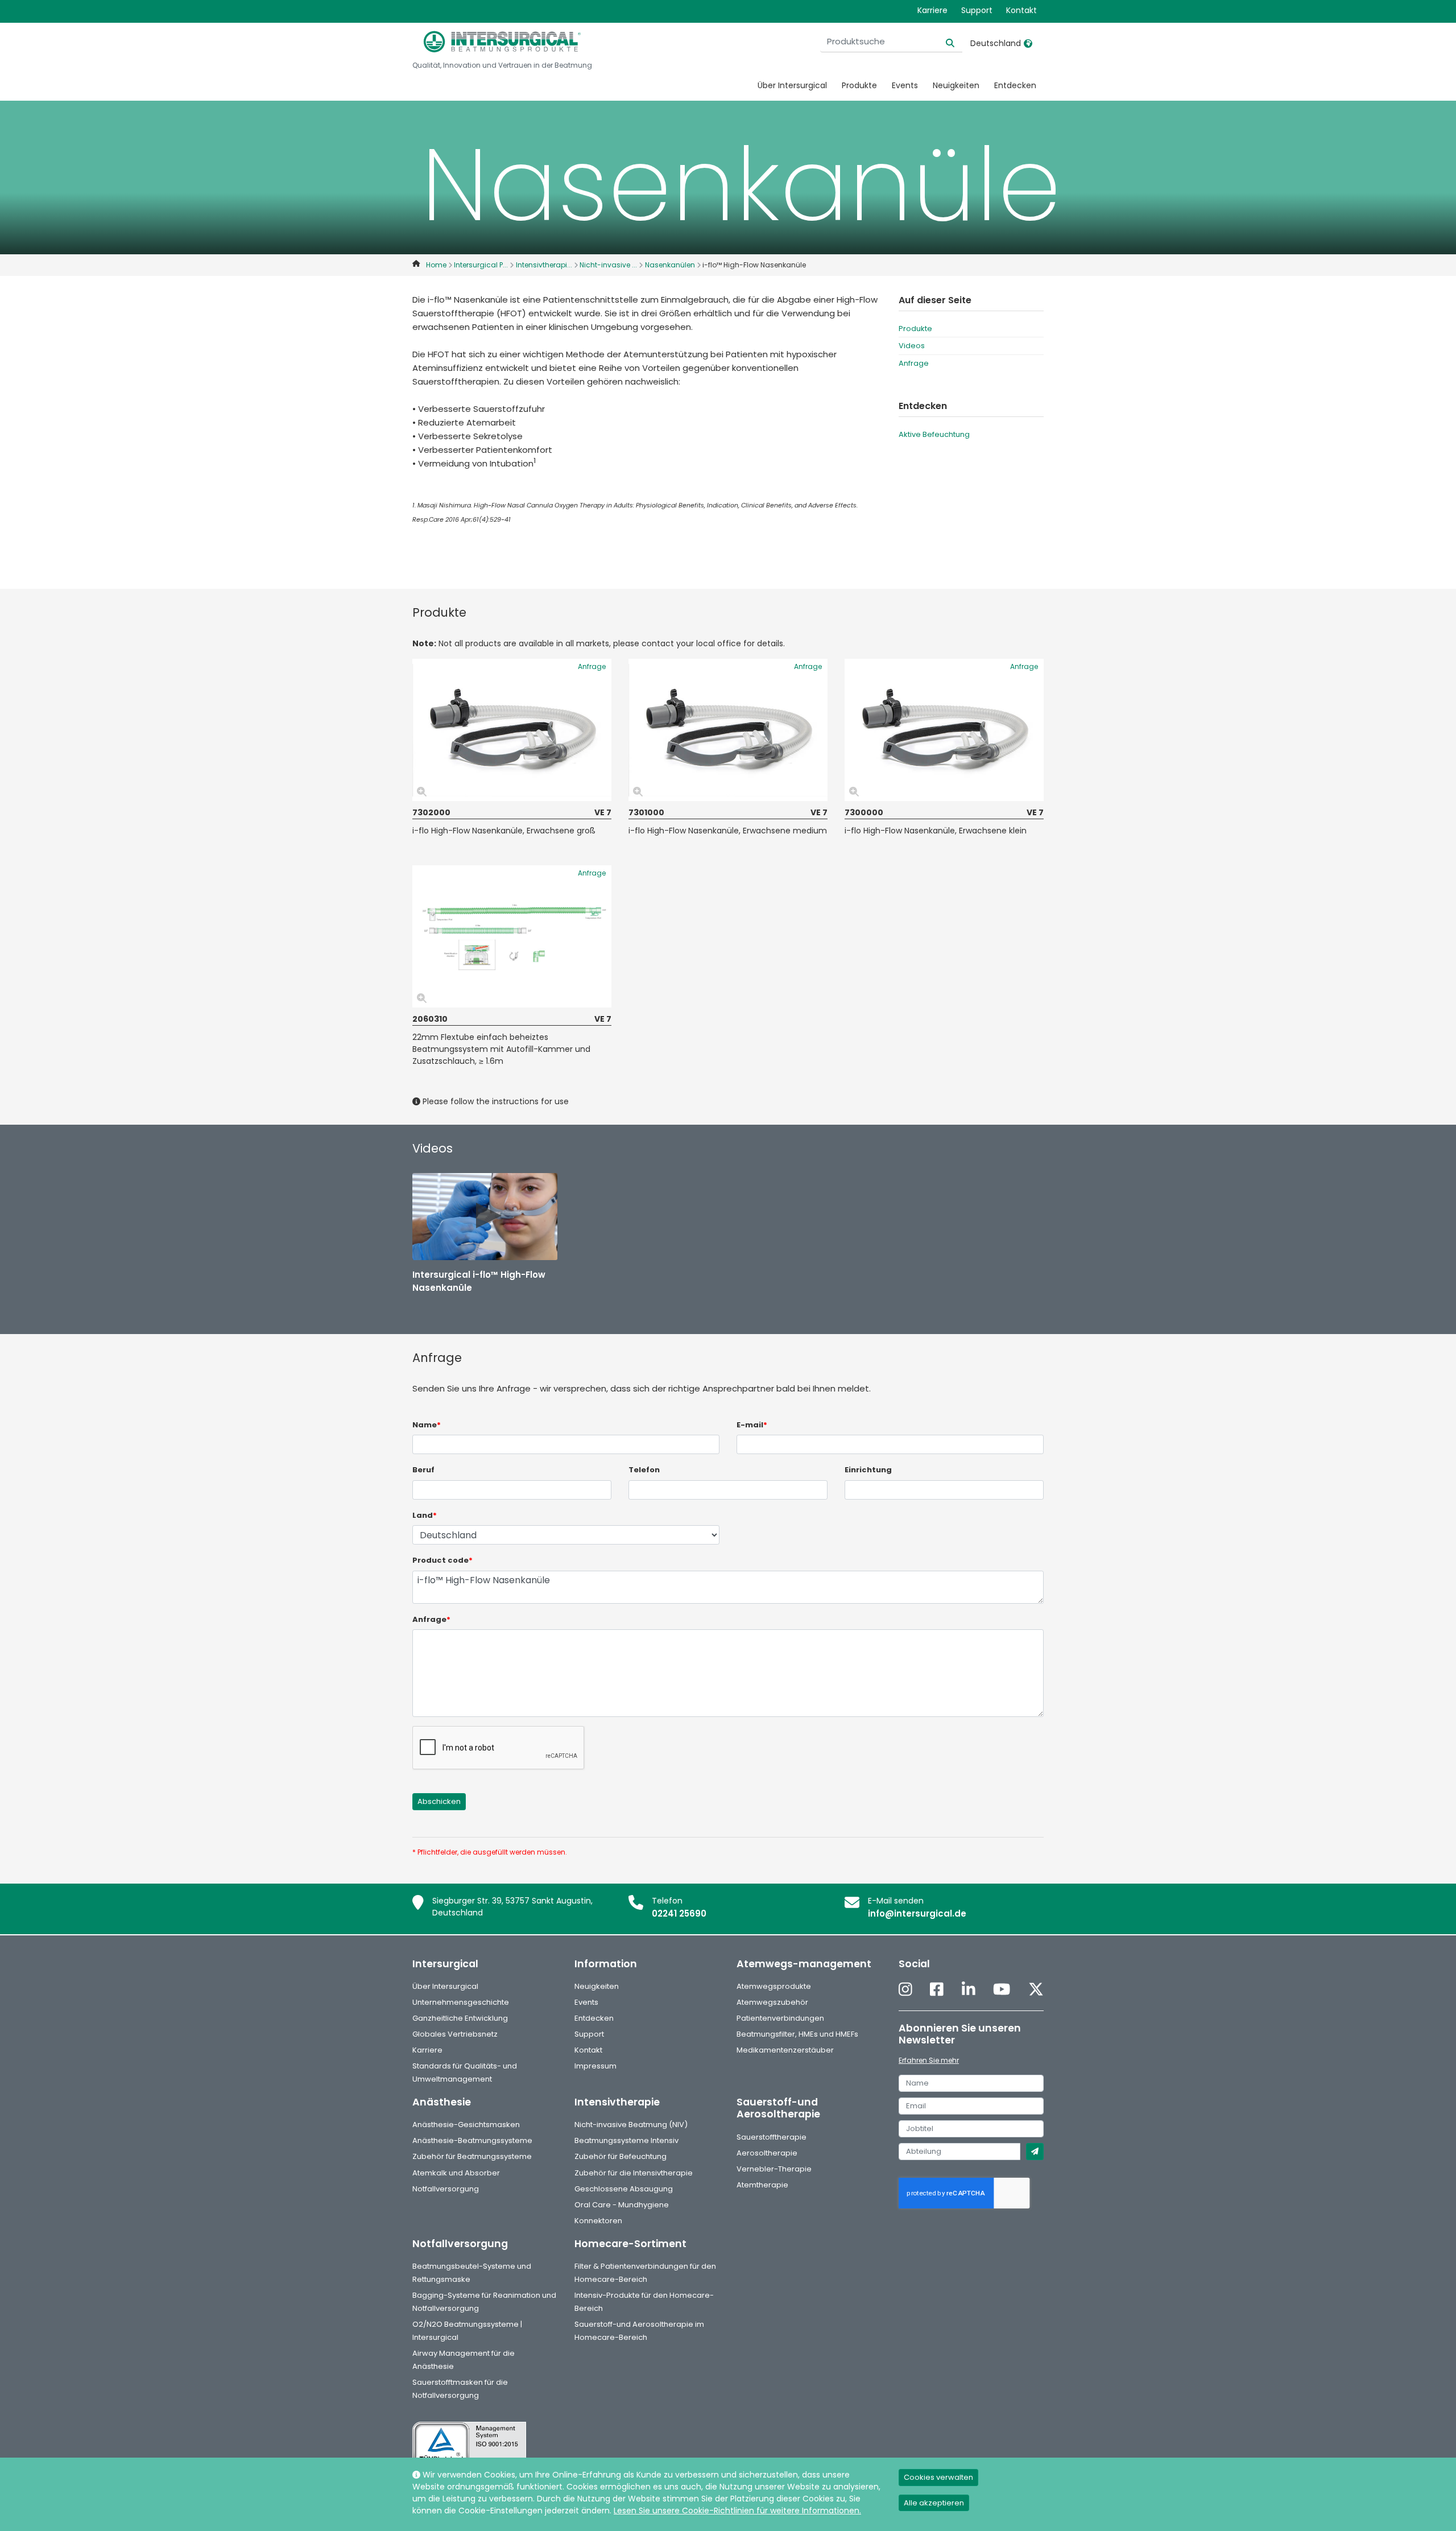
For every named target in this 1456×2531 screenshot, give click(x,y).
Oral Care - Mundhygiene (622, 2205)
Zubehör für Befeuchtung (621, 2156)
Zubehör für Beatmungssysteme (472, 2156)
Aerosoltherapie (767, 2153)
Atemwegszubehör (772, 2002)
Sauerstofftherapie (772, 2137)
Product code (442, 1560)
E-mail (752, 1425)
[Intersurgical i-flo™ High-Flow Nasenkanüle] (485, 1217)
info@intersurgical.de (917, 1913)
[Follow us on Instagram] (905, 1990)
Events (905, 85)
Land (425, 1515)
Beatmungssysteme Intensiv (626, 2140)
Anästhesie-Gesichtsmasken (466, 2125)
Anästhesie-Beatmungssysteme (472, 2140)
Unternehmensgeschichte (461, 2002)
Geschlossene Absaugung (624, 2189)
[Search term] (943, 42)
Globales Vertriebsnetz (455, 2034)
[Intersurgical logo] (502, 42)
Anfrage (914, 363)
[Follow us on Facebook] (937, 1990)
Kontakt (1021, 10)
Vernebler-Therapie (774, 2169)
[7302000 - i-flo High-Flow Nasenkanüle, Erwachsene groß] (512, 730)
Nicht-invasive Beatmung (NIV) (631, 2125)
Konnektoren (598, 2221)
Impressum (595, 2066)
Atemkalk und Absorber (456, 2173)
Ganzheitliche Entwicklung (460, 2018)
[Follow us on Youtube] (1002, 1990)
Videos (912, 346)
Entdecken (1015, 85)
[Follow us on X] (1036, 1990)
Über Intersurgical (792, 85)
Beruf (423, 1470)
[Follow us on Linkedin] (969, 1990)
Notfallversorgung (446, 2189)
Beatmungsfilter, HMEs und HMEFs (797, 2034)
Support (977, 10)
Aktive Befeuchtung (934, 434)
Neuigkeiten (956, 85)
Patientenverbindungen (780, 2018)
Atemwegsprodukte (774, 1986)
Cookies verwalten (938, 2477)
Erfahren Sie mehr (929, 2060)
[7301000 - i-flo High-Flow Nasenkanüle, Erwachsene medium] (728, 730)
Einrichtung (868, 1470)
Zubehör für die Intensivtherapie (634, 2173)
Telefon (644, 1470)
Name (427, 1425)
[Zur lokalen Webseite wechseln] (1028, 43)
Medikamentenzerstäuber (785, 2050)
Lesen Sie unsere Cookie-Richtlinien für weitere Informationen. (737, 2511)
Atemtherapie (762, 2185)
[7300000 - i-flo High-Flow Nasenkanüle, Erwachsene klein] (944, 730)
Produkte (859, 85)
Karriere (932, 10)
